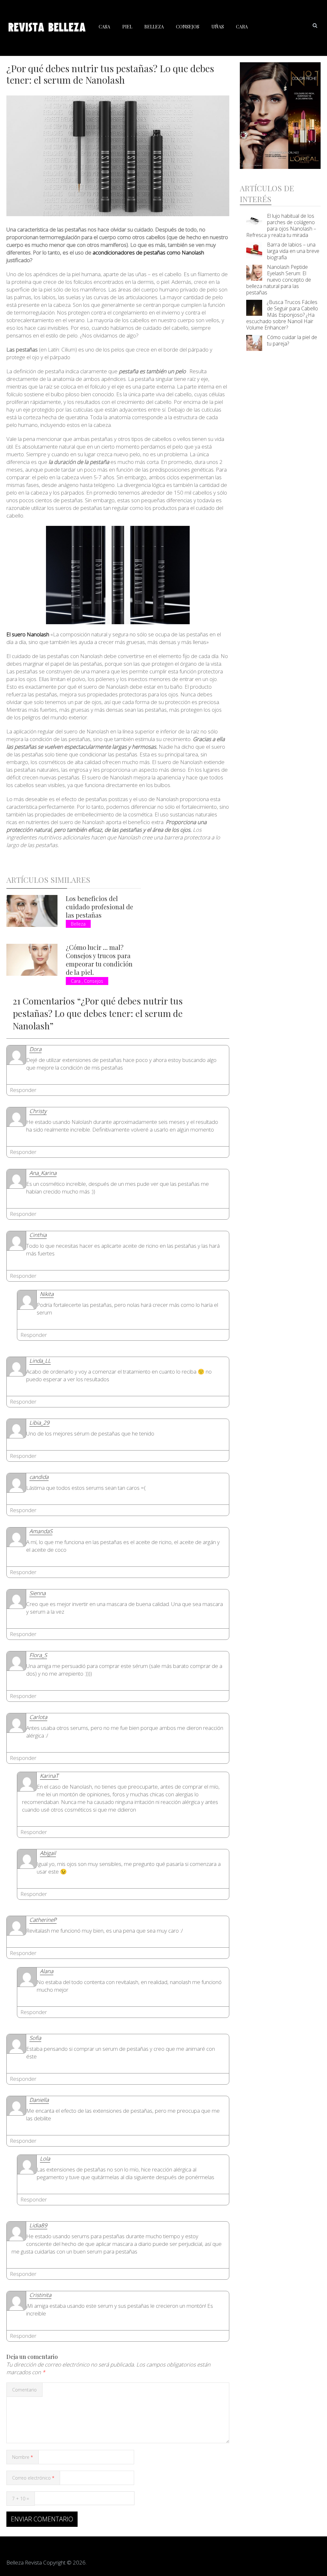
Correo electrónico (33, 2478)
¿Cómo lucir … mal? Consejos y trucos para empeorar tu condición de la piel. (99, 960)
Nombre (23, 2457)
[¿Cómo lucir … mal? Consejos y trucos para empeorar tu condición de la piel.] (32, 960)
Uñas (218, 27)
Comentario (24, 2390)
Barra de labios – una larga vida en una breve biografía (293, 251)
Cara (242, 27)
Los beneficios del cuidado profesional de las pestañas (99, 907)
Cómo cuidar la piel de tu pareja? (292, 340)
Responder (23, 1090)
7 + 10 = (21, 2499)
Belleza (154, 27)
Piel (127, 27)
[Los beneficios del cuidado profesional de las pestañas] (32, 911)
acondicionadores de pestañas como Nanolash (148, 252)
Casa (104, 27)
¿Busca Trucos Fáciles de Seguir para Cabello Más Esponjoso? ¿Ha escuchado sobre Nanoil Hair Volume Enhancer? (282, 315)
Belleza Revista (24, 2562)
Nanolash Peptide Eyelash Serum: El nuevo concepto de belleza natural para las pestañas (279, 280)
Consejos (188, 27)
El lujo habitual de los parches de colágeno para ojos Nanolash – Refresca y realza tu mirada (281, 225)
